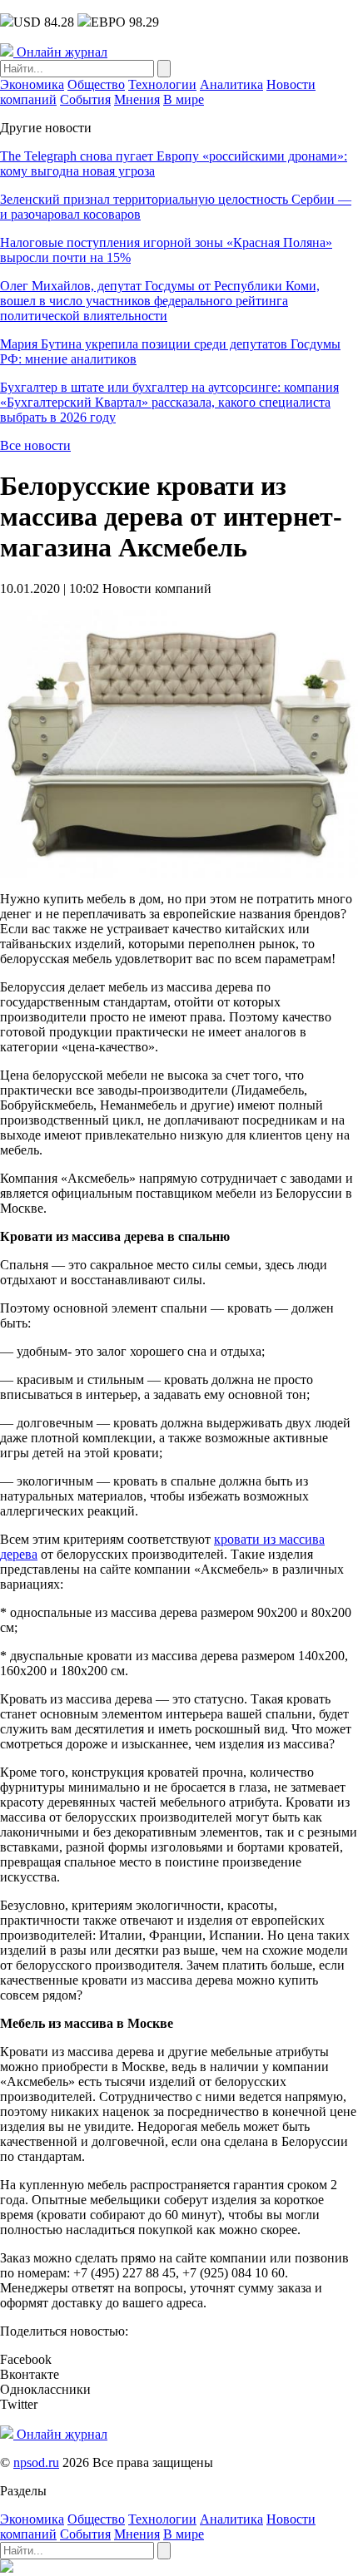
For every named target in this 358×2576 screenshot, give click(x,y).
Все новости (35, 445)
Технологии (162, 84)
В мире (184, 99)
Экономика (32, 84)
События (85, 99)
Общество (96, 84)
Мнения (137, 99)
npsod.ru (36, 2462)
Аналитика (231, 84)
